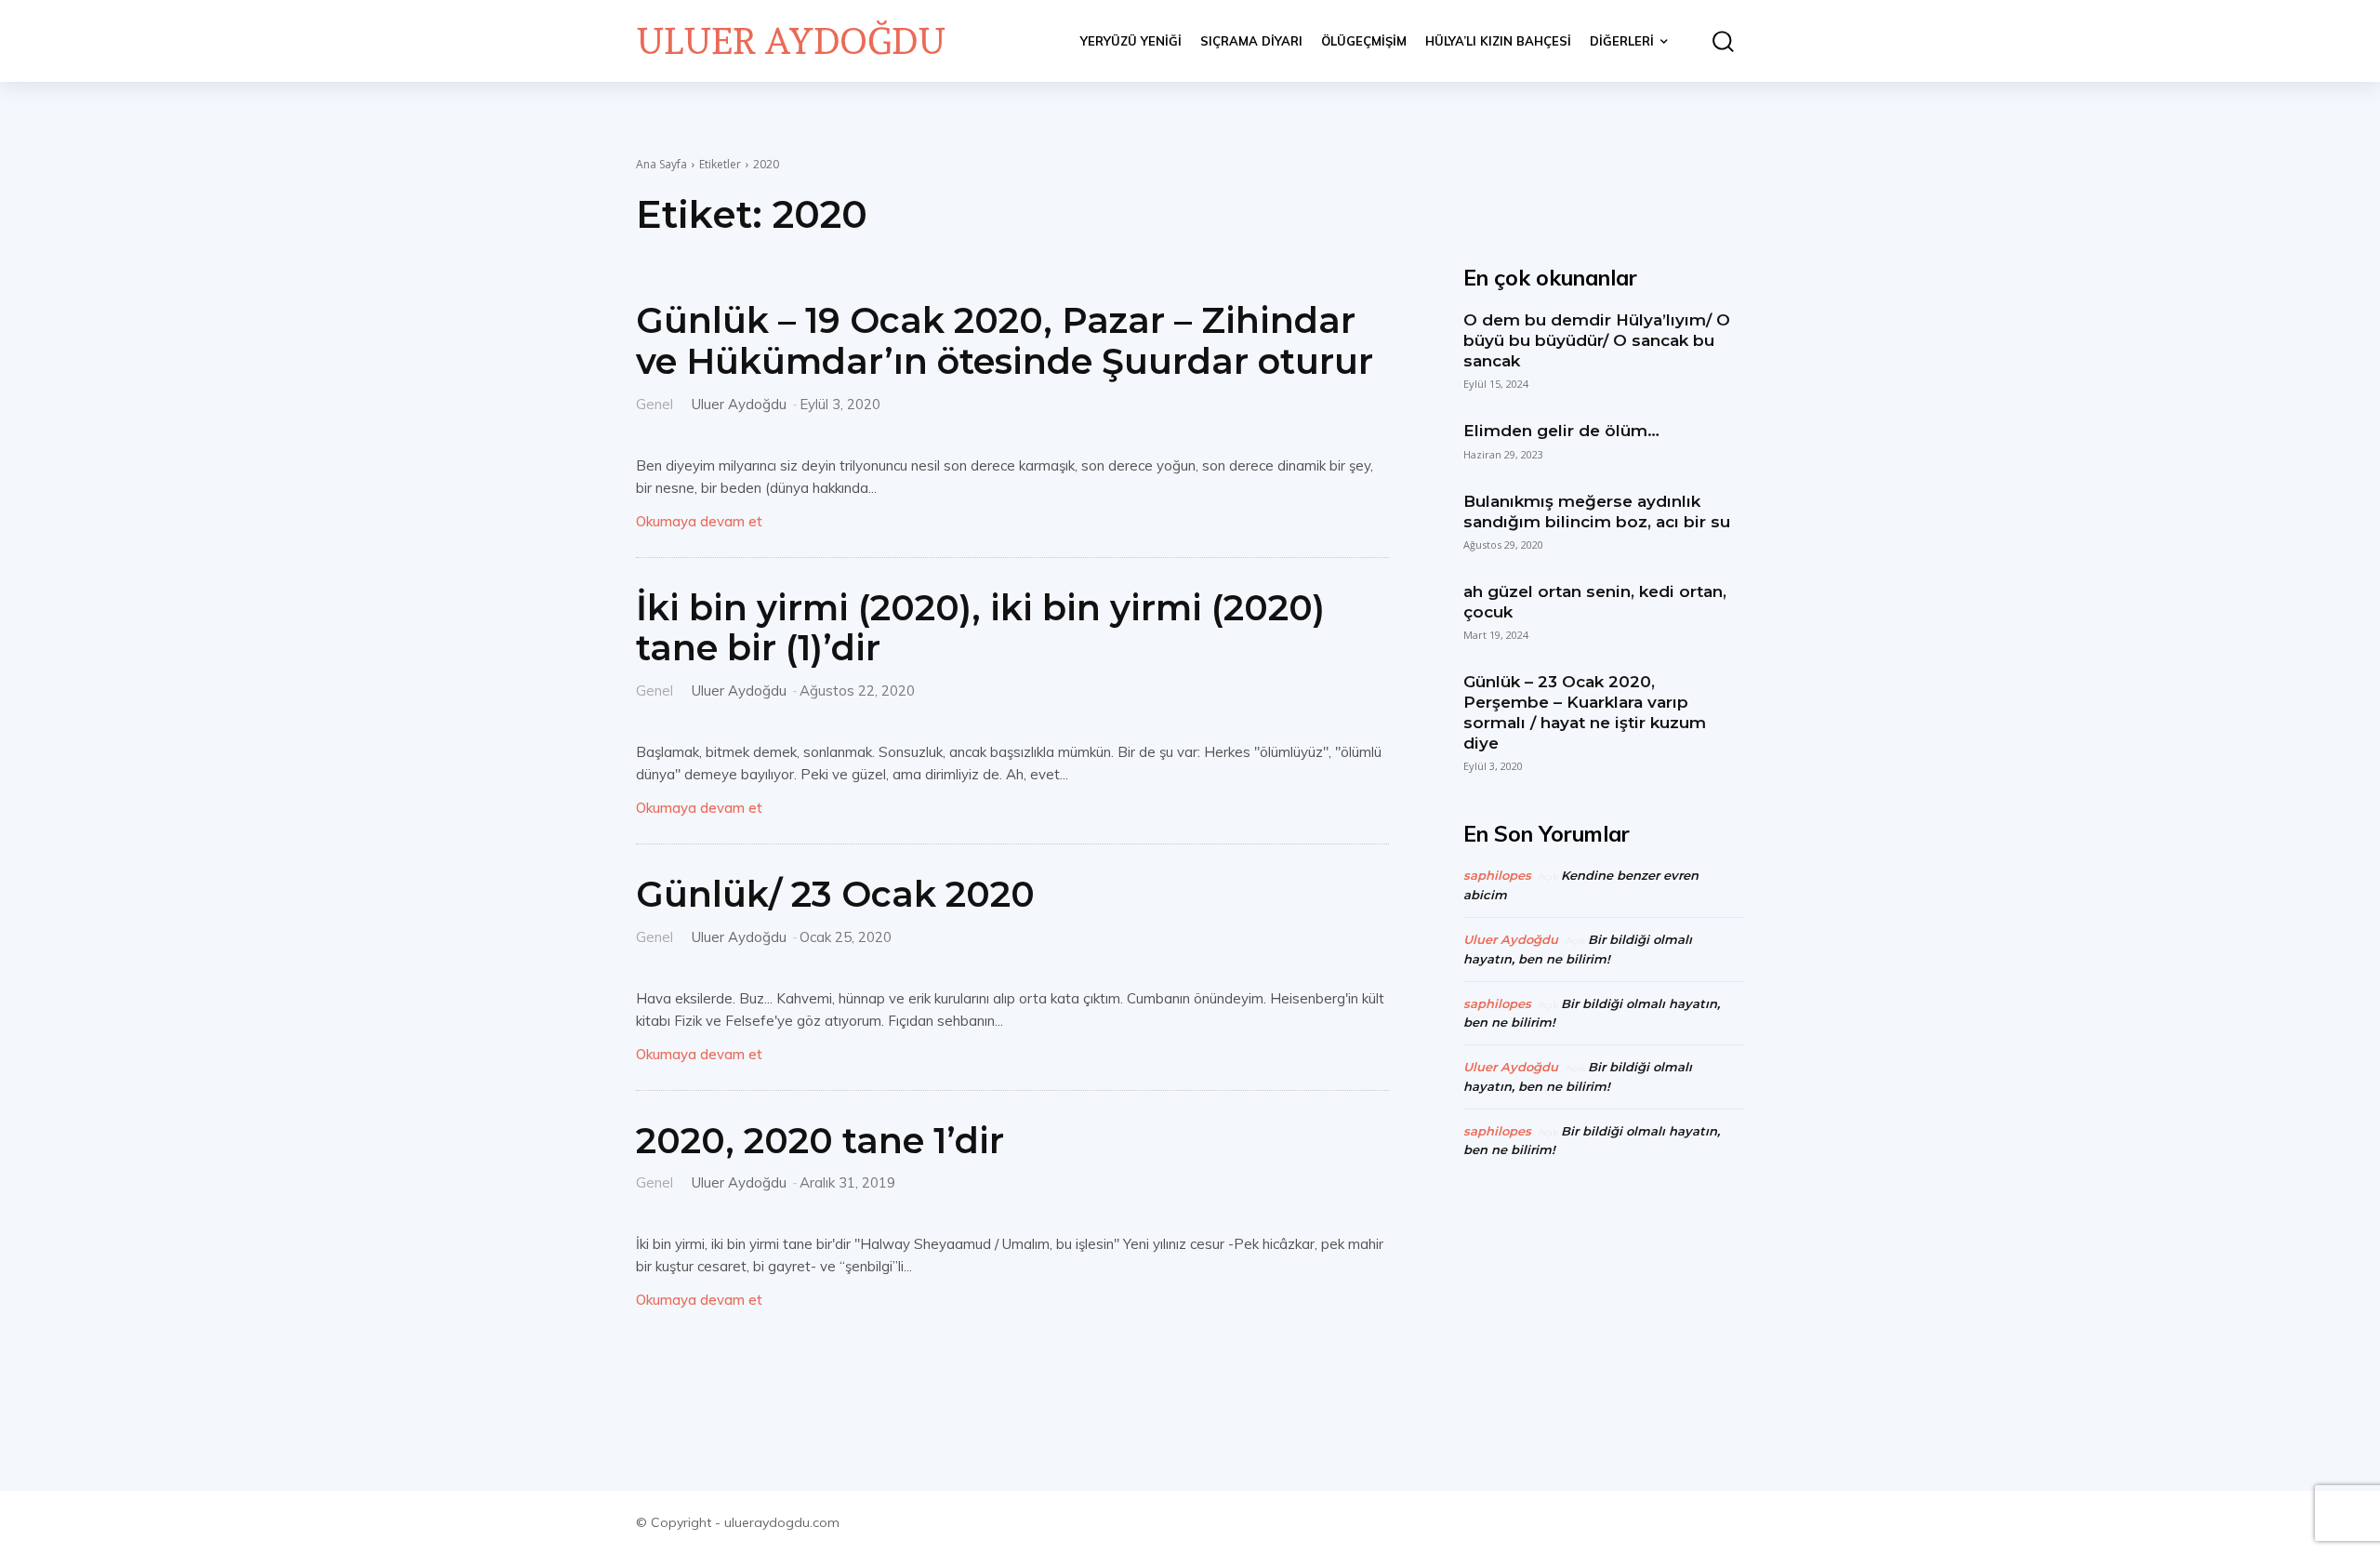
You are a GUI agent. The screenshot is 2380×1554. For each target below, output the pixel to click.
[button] (1715, 41)
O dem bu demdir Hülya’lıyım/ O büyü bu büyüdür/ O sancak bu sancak (1597, 340)
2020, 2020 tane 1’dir (820, 1141)
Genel (654, 403)
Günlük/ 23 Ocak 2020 (835, 894)
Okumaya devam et (699, 521)
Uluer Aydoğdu (739, 404)
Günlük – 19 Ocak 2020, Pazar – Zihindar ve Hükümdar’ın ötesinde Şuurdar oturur (1005, 341)
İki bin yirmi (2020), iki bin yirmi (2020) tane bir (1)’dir (980, 628)
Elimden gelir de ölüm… (1561, 431)
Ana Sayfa (661, 164)
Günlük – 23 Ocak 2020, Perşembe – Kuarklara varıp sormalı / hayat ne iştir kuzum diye (1585, 712)
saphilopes (1497, 875)
